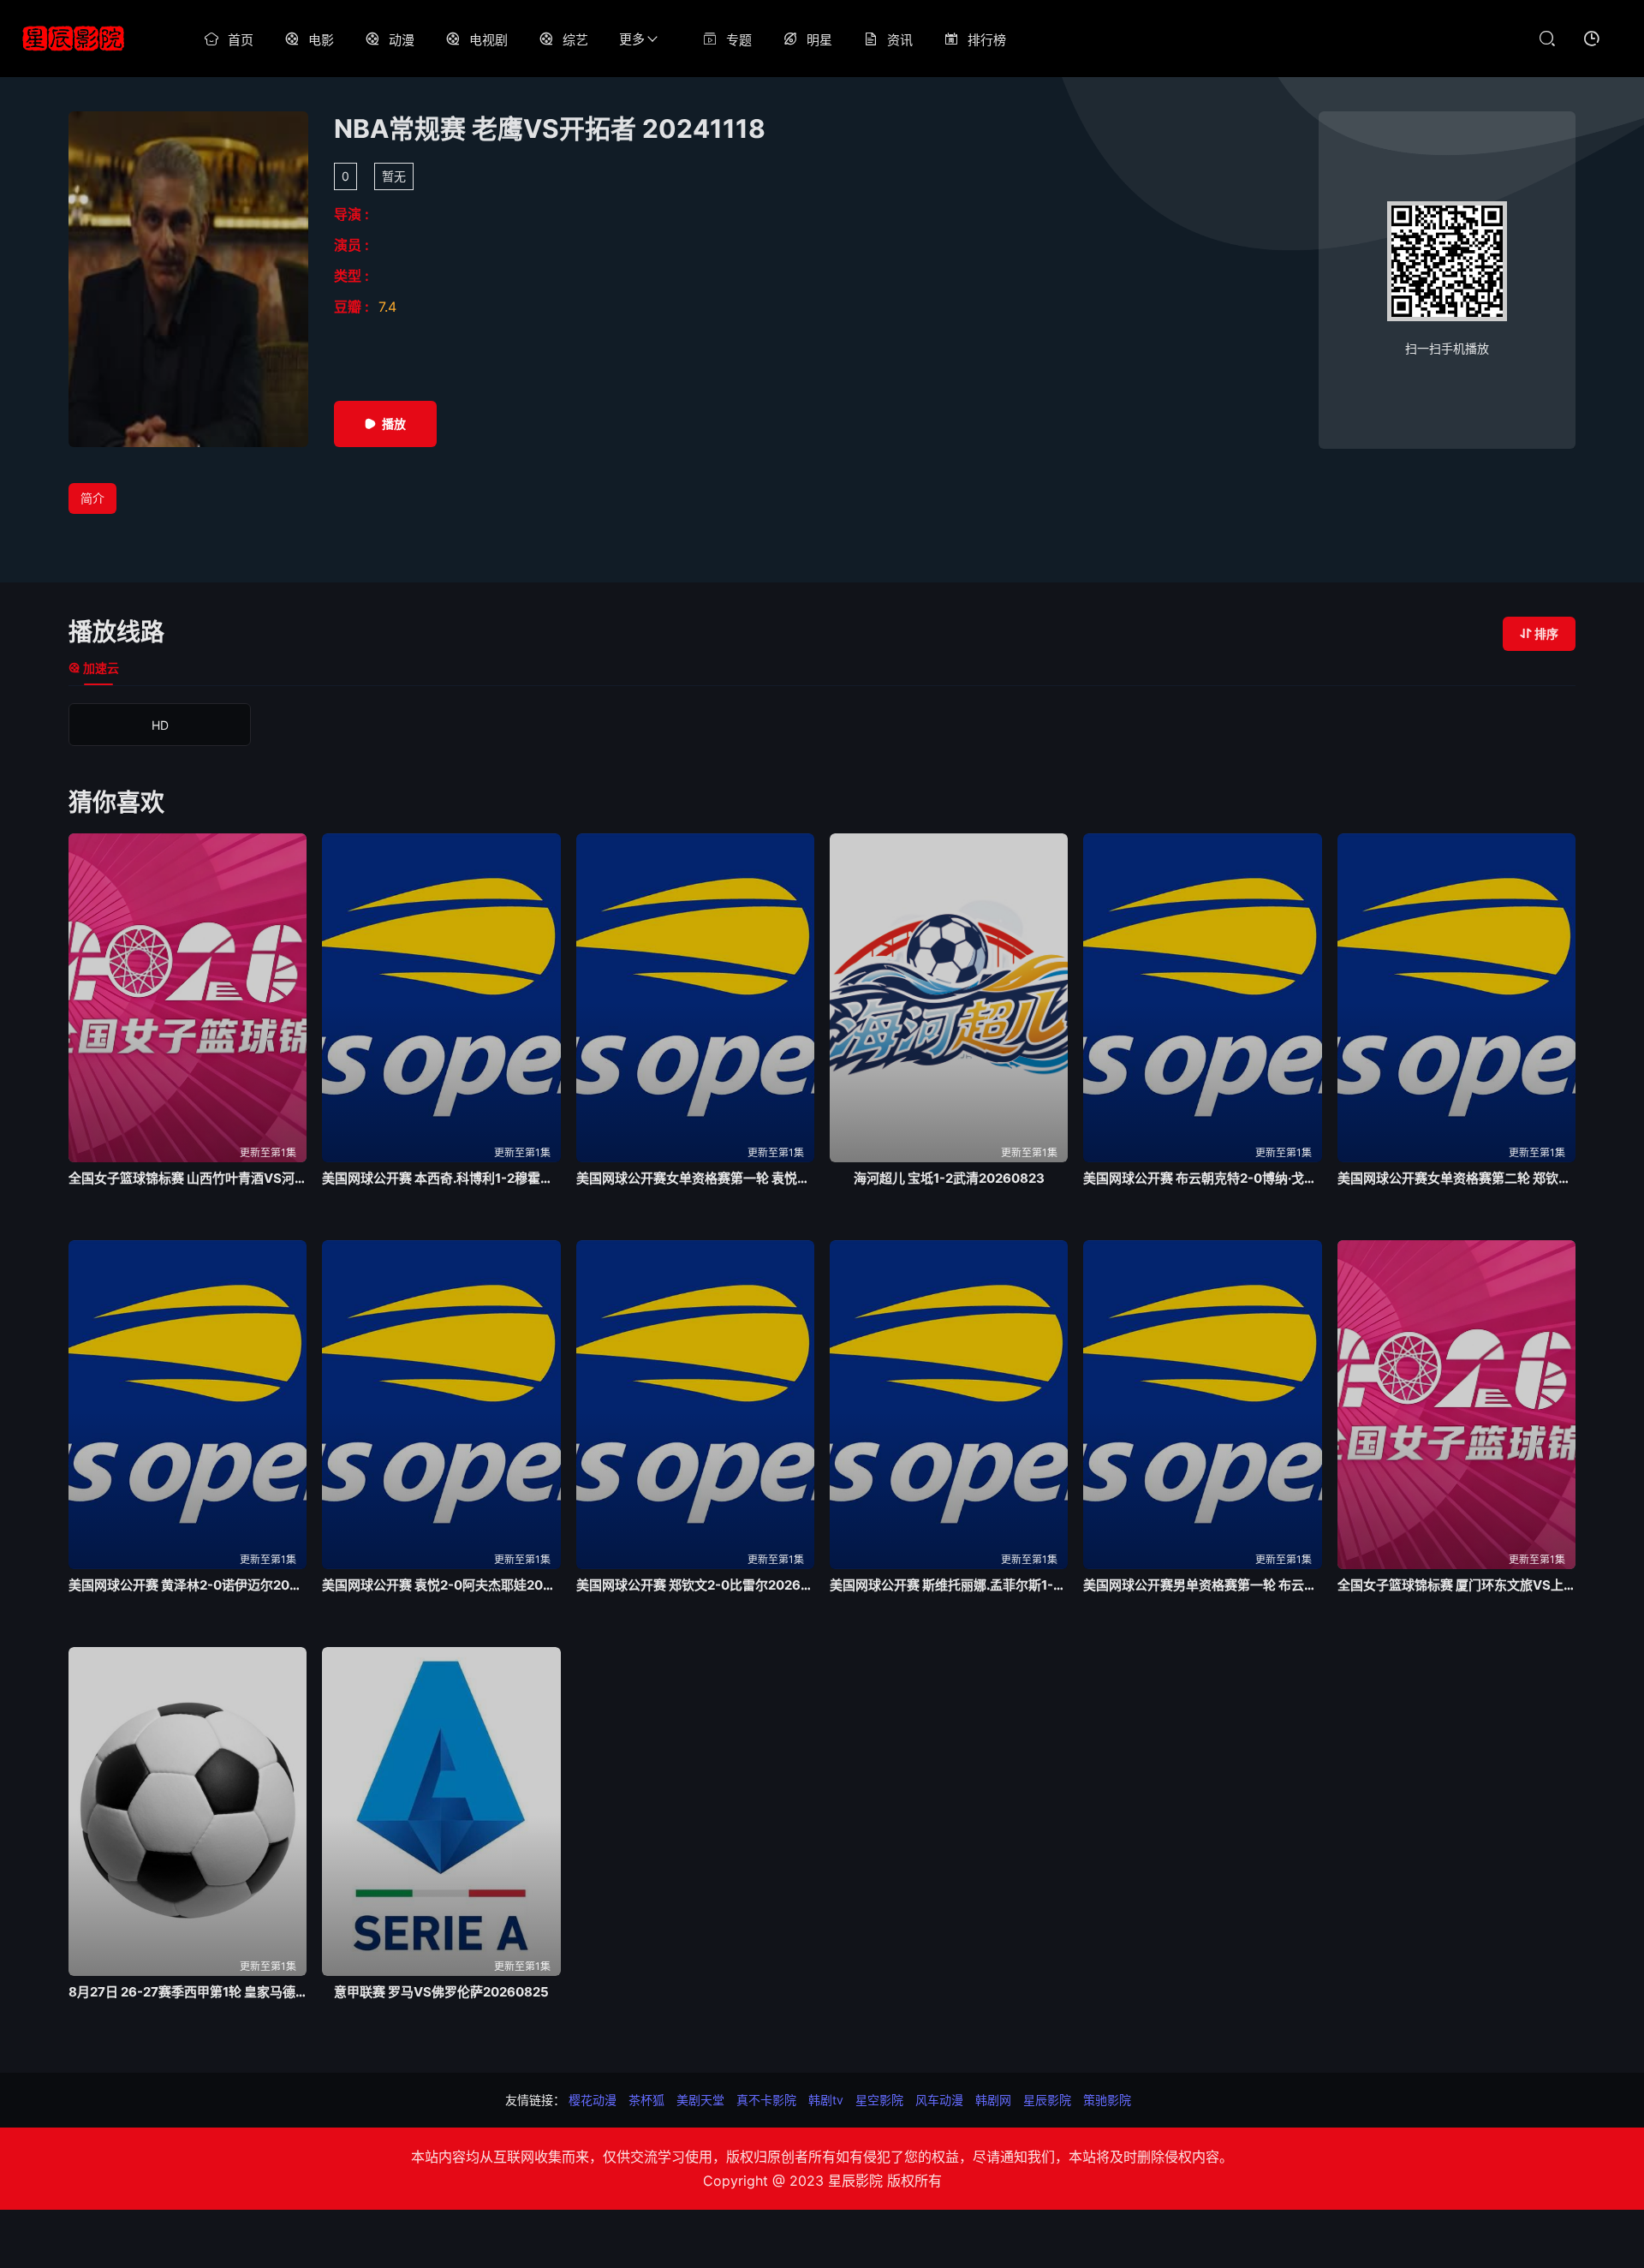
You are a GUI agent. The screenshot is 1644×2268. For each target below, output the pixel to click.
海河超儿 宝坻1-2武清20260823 (949, 1178)
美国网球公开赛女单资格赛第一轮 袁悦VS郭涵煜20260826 (695, 1178)
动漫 (402, 40)
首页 (241, 40)
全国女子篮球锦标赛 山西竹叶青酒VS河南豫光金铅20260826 (188, 1178)
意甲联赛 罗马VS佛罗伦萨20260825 (441, 1992)
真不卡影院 (766, 2100)
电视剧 (488, 40)
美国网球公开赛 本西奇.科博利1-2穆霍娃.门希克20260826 (441, 1178)
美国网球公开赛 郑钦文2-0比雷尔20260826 (695, 1585)
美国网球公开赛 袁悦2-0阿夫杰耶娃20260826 (441, 1585)
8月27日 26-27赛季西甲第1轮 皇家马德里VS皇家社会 (188, 1992)
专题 (739, 40)
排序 (1546, 633)
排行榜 (987, 40)
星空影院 (879, 2100)
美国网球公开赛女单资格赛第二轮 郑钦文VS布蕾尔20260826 (1456, 1178)
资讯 (900, 40)
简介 (92, 498)
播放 (394, 424)
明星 (819, 40)
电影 (321, 40)
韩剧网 (993, 2100)
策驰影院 (1107, 2100)
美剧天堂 (700, 2100)
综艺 (575, 40)
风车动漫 (939, 2100)
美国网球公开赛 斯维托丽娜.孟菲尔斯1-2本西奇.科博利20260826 (949, 1585)
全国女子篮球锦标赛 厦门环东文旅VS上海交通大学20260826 (1456, 1585)
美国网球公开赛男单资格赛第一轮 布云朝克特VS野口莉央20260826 (1202, 1585)
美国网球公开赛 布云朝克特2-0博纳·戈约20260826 (1202, 1178)
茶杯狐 (646, 2100)
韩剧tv (826, 2100)
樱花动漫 (593, 2100)
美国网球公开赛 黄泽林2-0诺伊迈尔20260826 (188, 1585)
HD (160, 725)
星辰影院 (1047, 2100)
